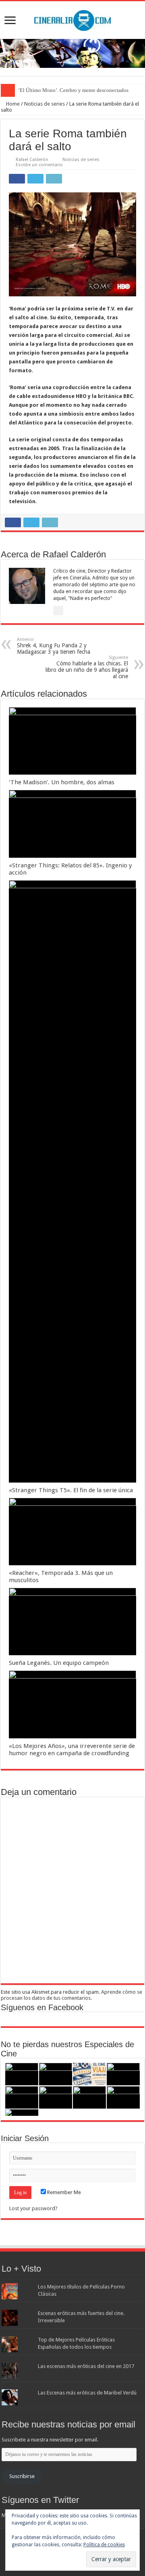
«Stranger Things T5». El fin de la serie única (71, 1490)
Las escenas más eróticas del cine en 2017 (86, 2366)
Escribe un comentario (39, 165)
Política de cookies (104, 2545)
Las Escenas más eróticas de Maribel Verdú (87, 2393)
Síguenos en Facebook (42, 2007)
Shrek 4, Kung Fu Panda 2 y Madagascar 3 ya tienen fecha (54, 646)
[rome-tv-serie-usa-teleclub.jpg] (72, 244)
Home (12, 104)
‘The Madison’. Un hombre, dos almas (62, 782)
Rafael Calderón (32, 160)
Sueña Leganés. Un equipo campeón (59, 1663)
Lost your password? (33, 2208)
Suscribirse (22, 2476)
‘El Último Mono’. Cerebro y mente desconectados (73, 90)
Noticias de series (45, 104)
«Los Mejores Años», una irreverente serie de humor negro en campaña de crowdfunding (72, 1750)
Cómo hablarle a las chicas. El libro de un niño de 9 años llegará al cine (87, 667)
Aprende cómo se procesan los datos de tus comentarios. (71, 1995)
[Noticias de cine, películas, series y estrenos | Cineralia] (72, 19)
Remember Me (63, 2192)
